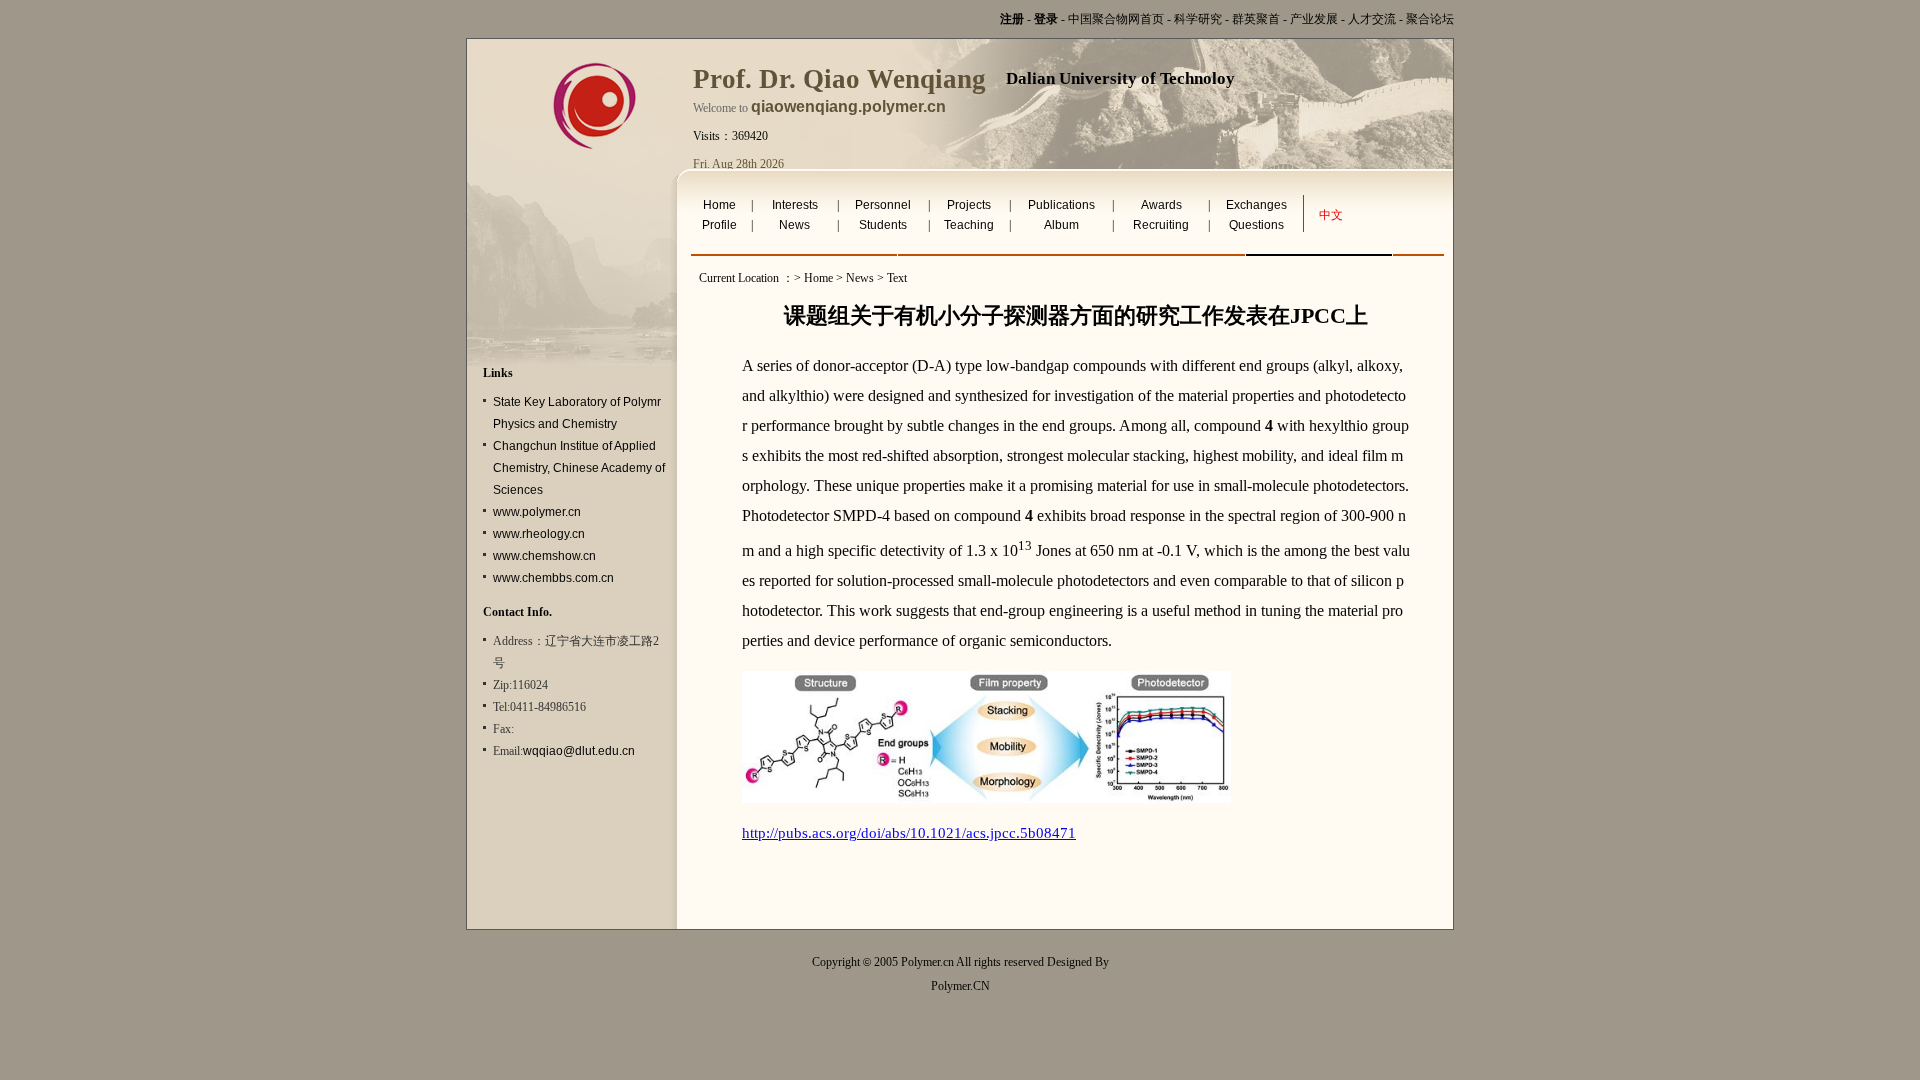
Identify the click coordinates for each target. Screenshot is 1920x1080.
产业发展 (1314, 19)
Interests (795, 205)
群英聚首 (1256, 19)
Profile (719, 225)
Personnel (883, 205)
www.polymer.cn (537, 512)
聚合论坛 (1430, 19)
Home (719, 205)
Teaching (969, 225)
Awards (1161, 205)
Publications (1061, 205)
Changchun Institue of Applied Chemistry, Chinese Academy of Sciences (579, 468)
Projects (969, 205)
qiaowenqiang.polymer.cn (848, 106)
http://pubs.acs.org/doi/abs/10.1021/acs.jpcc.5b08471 (909, 833)
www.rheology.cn (539, 534)
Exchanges (1256, 205)
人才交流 (1372, 19)
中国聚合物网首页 (1116, 19)
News (794, 225)
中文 (1331, 215)
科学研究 (1198, 19)
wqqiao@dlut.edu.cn (579, 751)
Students (883, 225)
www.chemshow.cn (544, 556)
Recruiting (1161, 225)
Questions (1256, 225)
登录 (1046, 19)
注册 (1012, 19)
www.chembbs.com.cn (553, 578)
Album (1061, 225)
